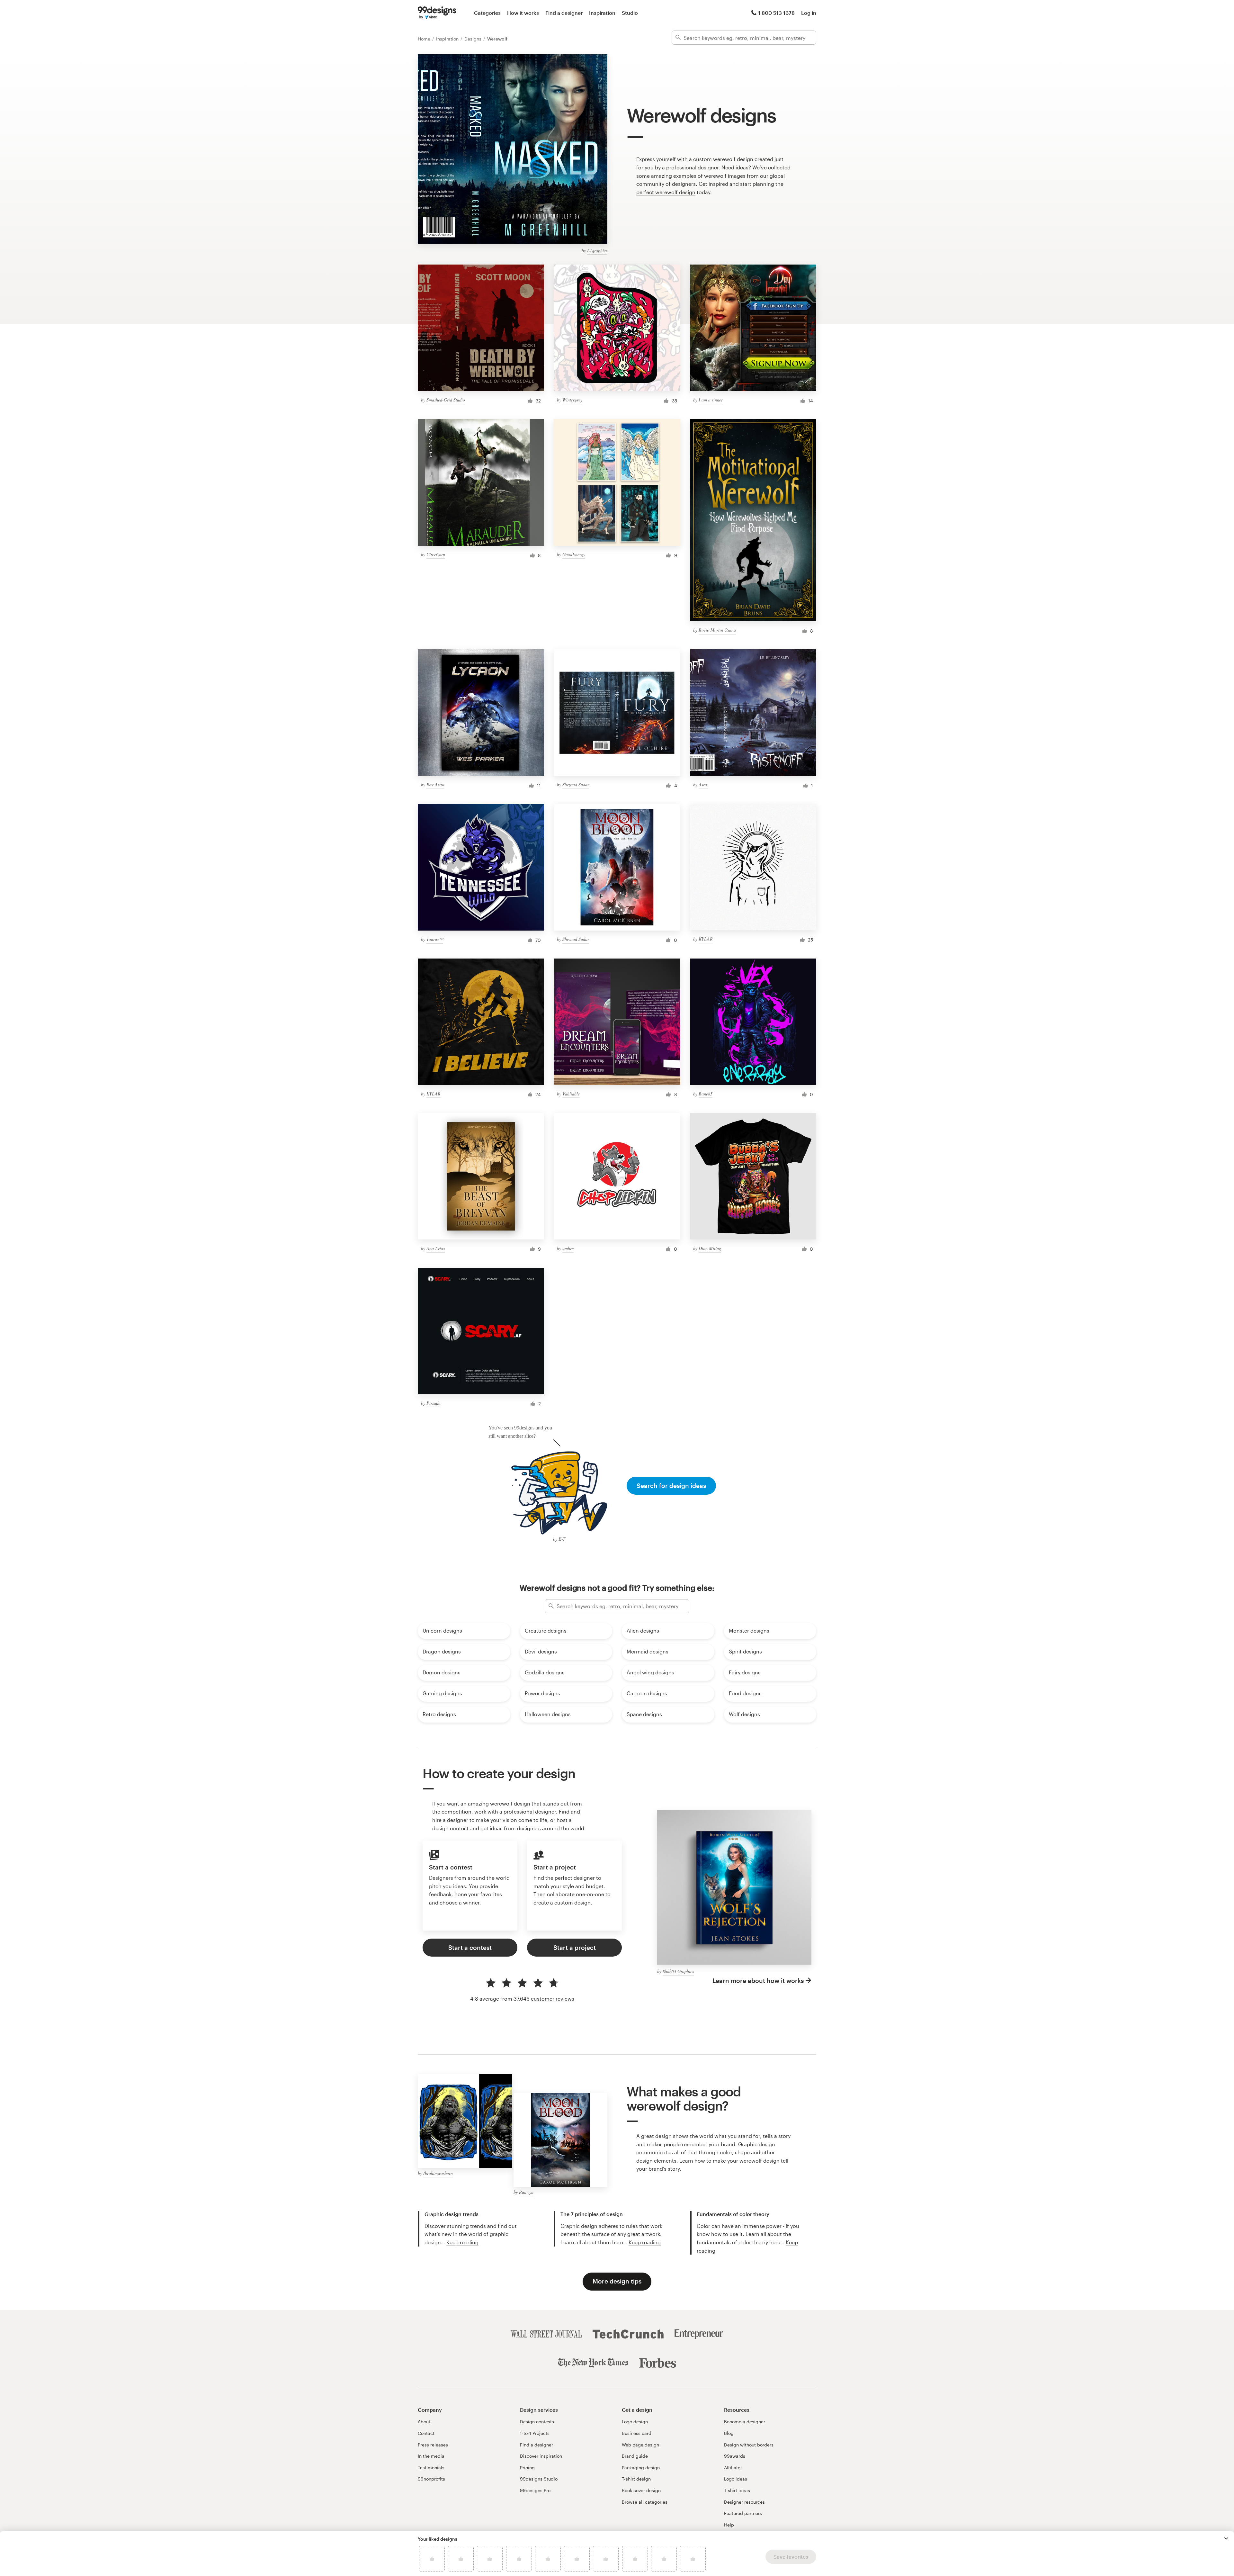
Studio (630, 13)
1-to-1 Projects (535, 2433)
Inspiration (602, 13)
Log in (809, 13)
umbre (568, 1248)
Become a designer (745, 2422)
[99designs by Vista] (437, 13)
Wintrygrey (572, 400)
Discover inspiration (541, 2456)
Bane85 (706, 1094)
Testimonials (431, 2468)
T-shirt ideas (737, 2490)
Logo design (635, 2422)
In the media (431, 2456)
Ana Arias (436, 1248)
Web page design (640, 2445)
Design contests (537, 2422)
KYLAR (706, 939)
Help (729, 2525)
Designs (474, 39)
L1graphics (597, 251)
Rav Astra (435, 784)
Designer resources (744, 2502)
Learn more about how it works (758, 1981)
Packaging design (641, 2468)
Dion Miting (710, 1248)
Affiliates (733, 2468)
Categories (487, 13)
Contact (426, 2433)
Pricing (527, 2468)
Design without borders (749, 2445)
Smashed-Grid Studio (446, 400)
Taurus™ (435, 939)
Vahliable (571, 1094)
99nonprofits (431, 2479)
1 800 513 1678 (776, 13)
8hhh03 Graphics (678, 1971)
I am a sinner (711, 400)
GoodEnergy (574, 554)
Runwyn (526, 2192)
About (424, 2422)
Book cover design (641, 2490)
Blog (729, 2433)
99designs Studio (539, 2479)
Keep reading (462, 2242)
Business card (637, 2433)
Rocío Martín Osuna (717, 630)
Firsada (434, 1403)
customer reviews (553, 1999)
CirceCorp (436, 554)
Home (425, 39)
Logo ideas (736, 2479)
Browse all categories (645, 2502)
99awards (735, 2456)
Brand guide (635, 2456)
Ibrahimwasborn (438, 2173)
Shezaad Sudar (576, 784)
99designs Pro (535, 2490)
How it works (523, 13)
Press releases (433, 2445)
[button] (1226, 2538)
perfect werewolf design (666, 192)
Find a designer (564, 13)
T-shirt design (636, 2479)
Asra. (703, 784)
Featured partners (743, 2513)
